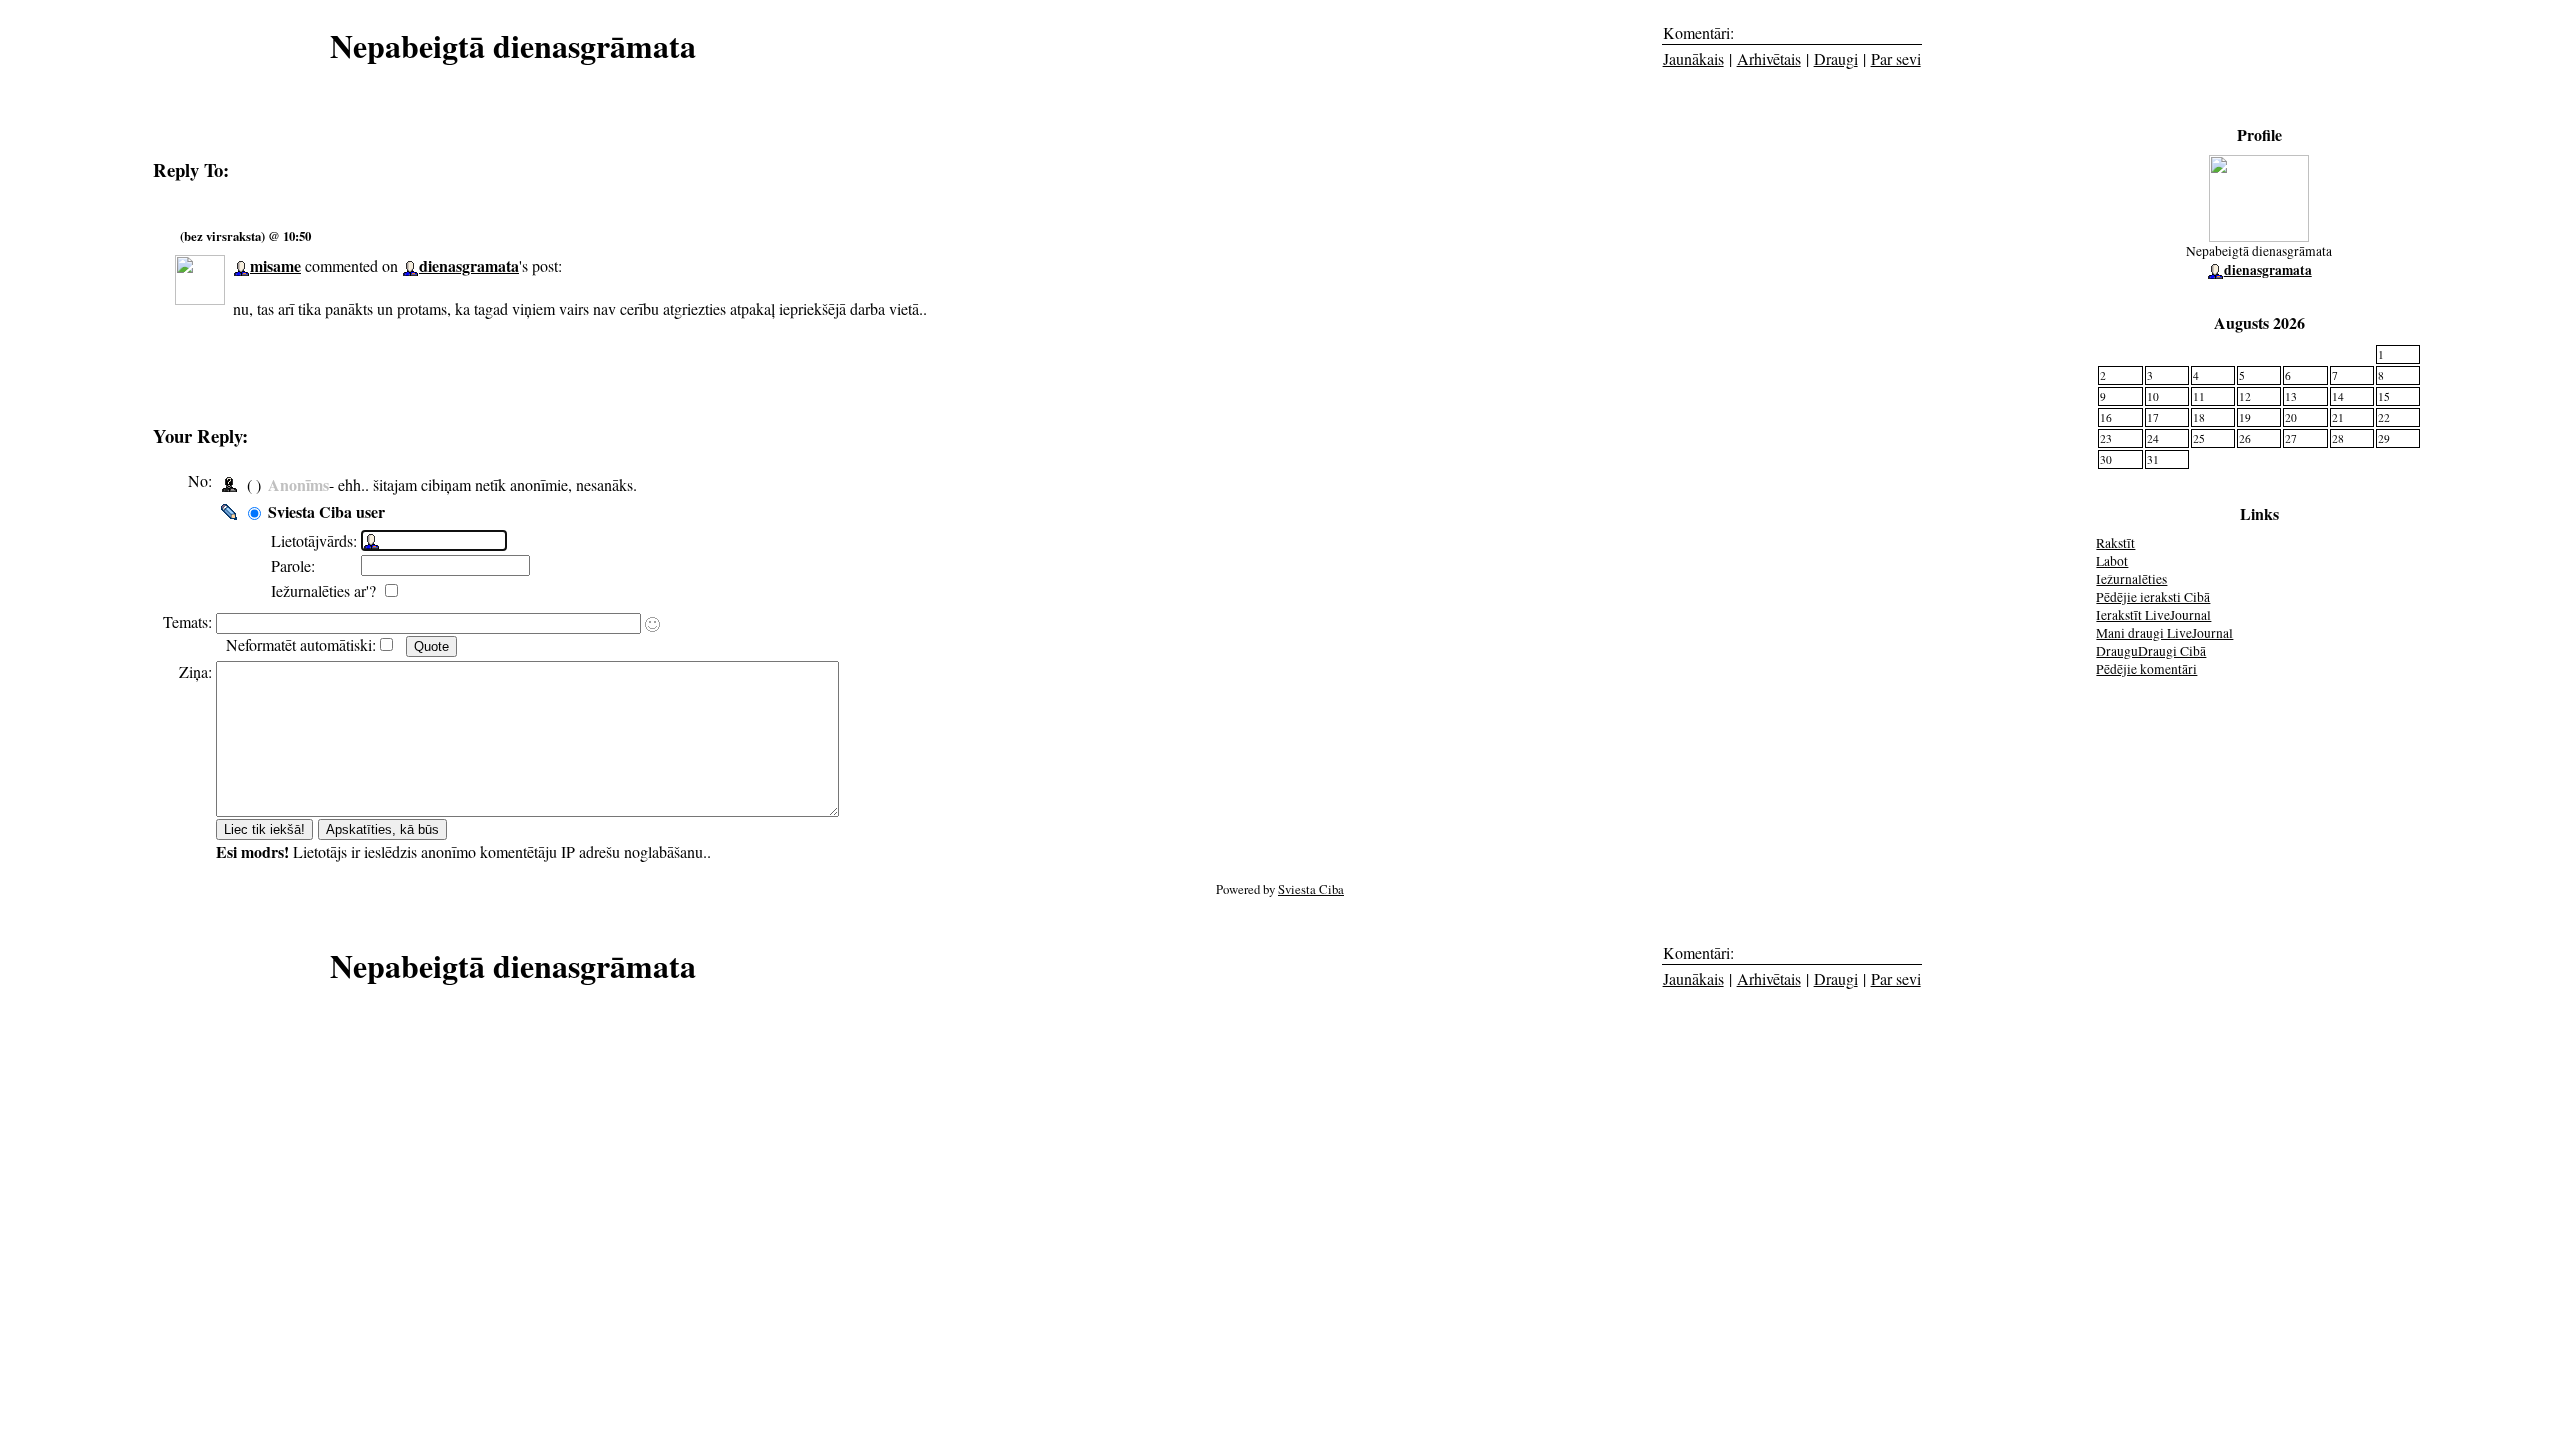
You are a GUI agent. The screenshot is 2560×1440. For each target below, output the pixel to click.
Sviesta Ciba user (326, 511)
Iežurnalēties (2131, 579)
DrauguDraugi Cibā (2151, 651)
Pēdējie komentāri (2146, 669)
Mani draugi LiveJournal (2164, 633)
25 (2199, 438)
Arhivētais (1769, 58)
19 (2245, 417)
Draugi (1836, 58)
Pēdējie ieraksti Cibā (2153, 597)
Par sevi (1896, 58)
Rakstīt (2115, 543)
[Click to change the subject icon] (652, 624)
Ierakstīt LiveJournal (2153, 615)
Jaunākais (1693, 58)
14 (2338, 396)
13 (2291, 396)
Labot (2112, 561)
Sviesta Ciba (1311, 889)
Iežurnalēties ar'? (326, 590)
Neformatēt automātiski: (301, 644)
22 (2384, 417)
